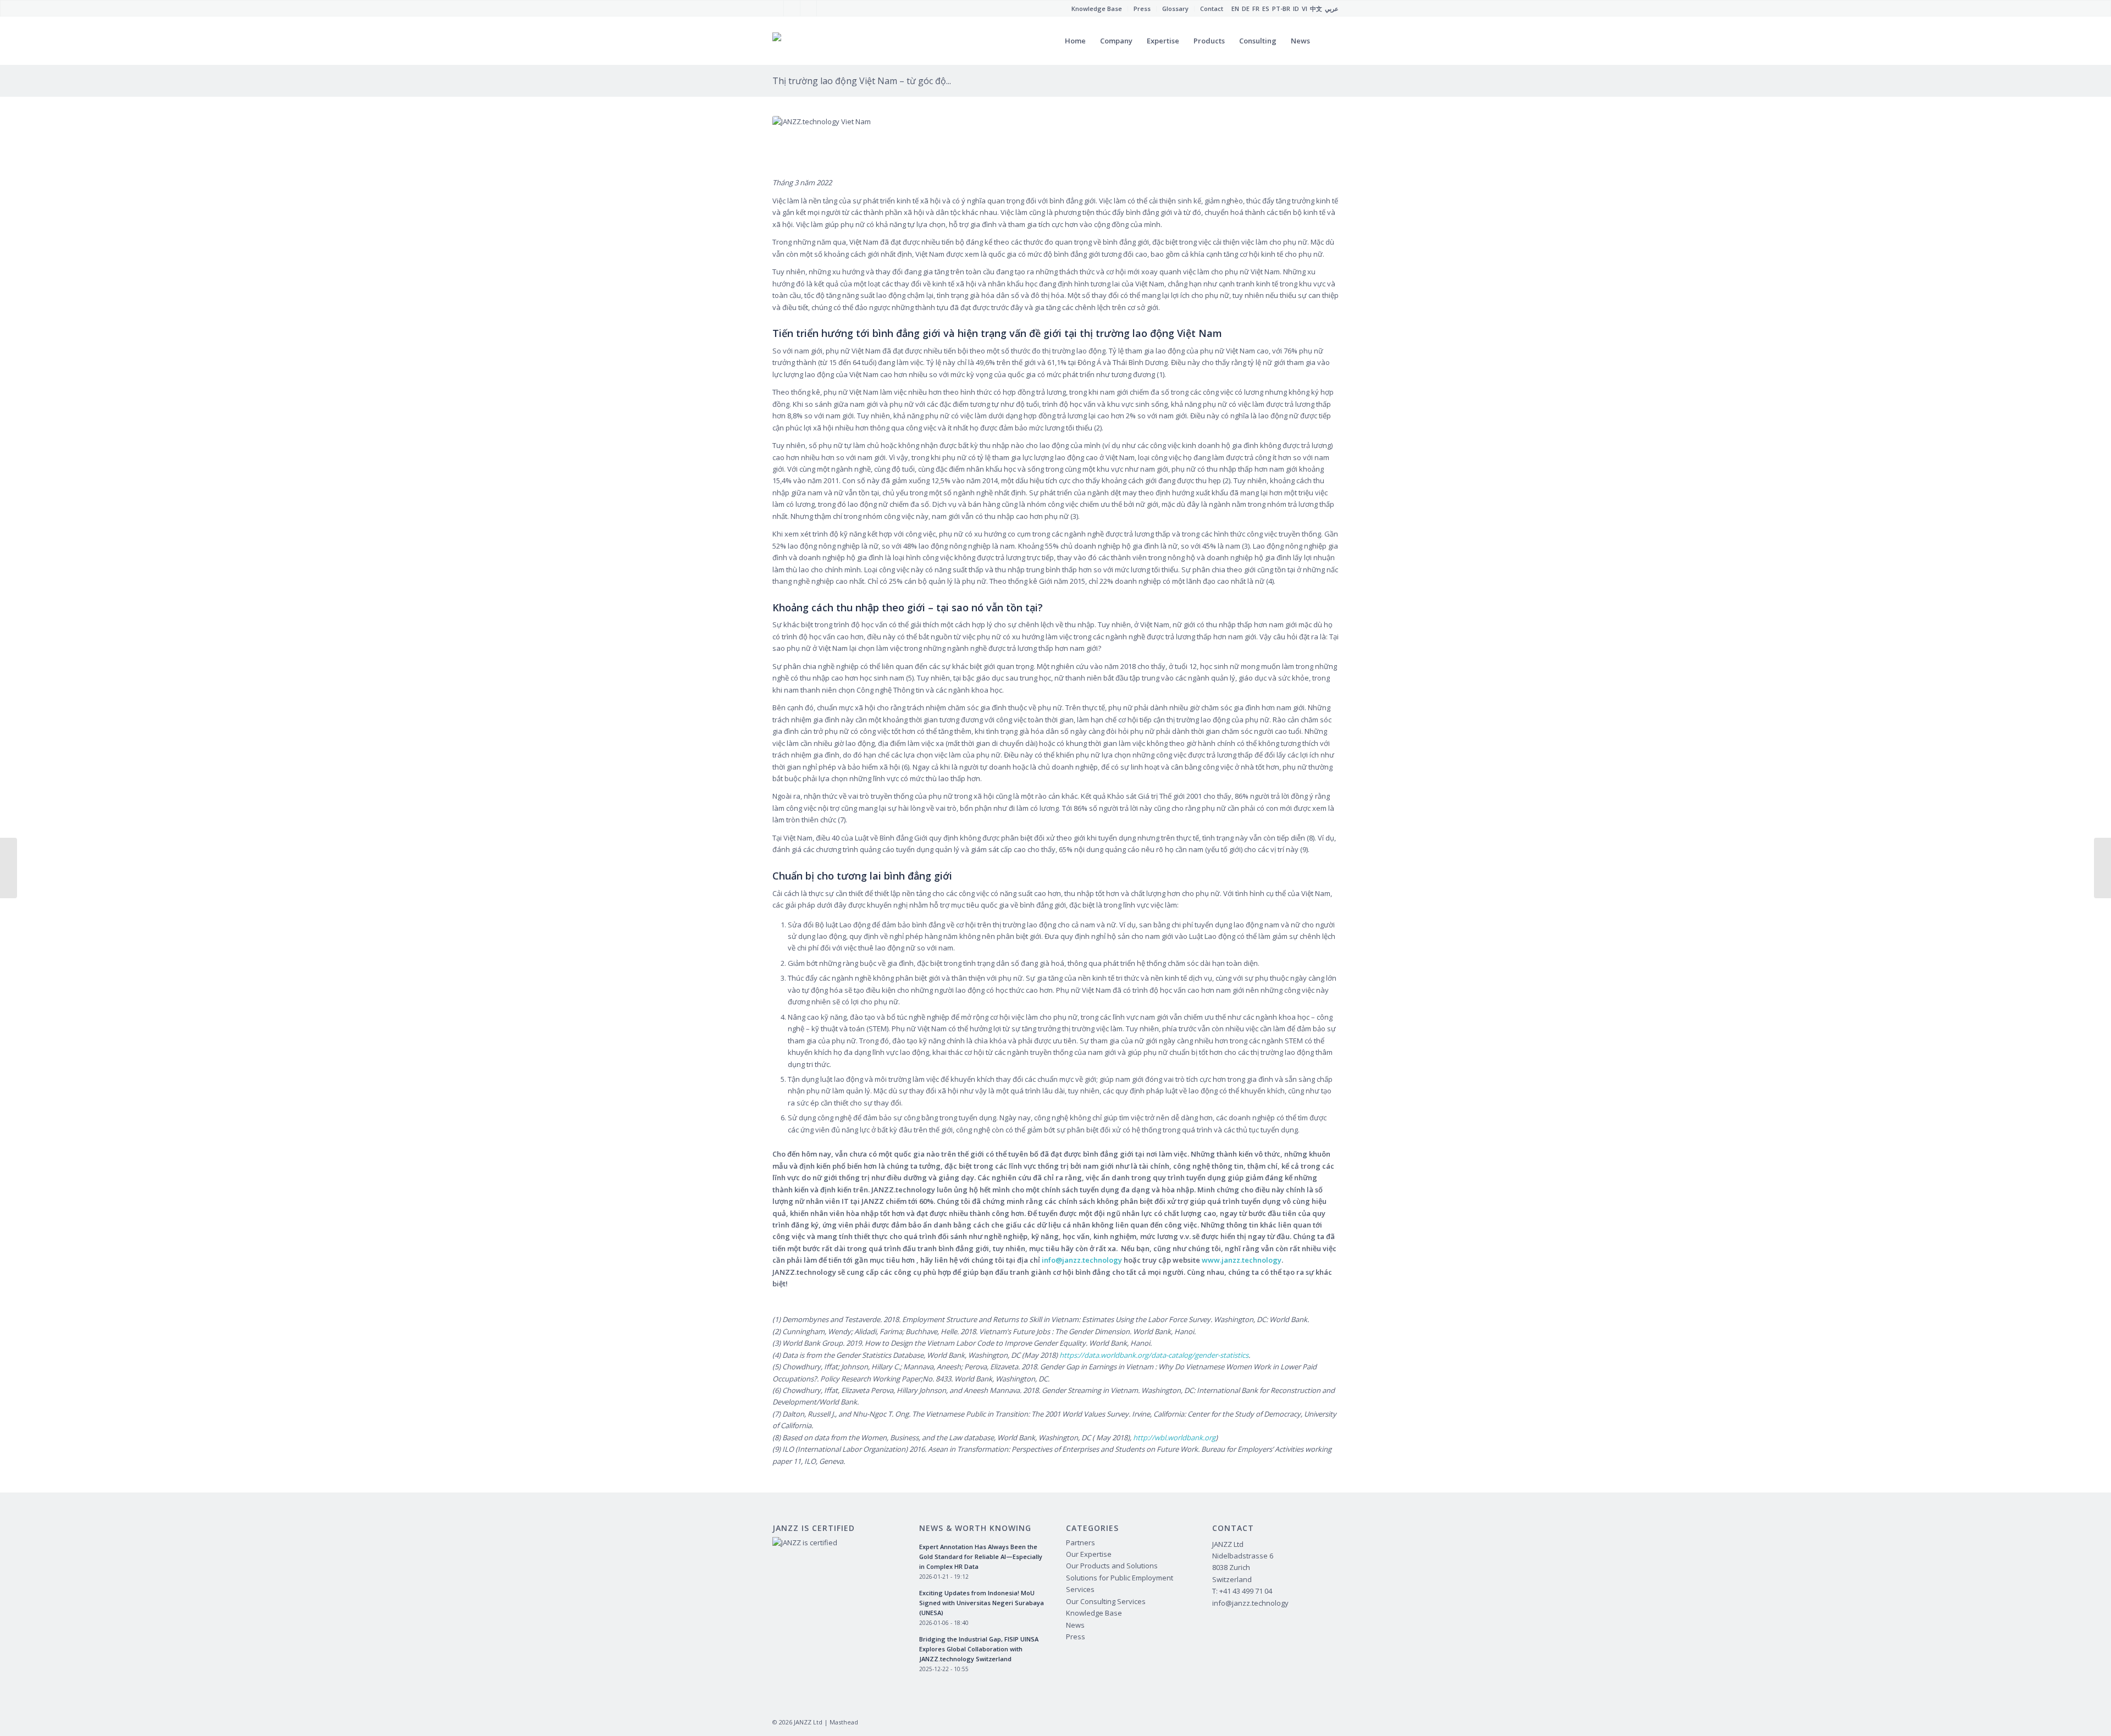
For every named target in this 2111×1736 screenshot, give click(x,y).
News (1075, 1625)
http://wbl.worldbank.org (1174, 1438)
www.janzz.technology (1242, 1260)
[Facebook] (775, 8)
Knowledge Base (1094, 1613)
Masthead (844, 1722)
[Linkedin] (825, 8)
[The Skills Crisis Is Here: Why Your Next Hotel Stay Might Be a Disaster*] (2102, 868)
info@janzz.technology (1083, 1260)
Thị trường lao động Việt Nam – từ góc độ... (862, 81)
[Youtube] (792, 8)
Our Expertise (1089, 1554)
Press (1076, 1637)
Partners (1081, 1543)
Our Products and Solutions (1112, 1566)
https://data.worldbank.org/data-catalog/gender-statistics (1154, 1355)
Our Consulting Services (1106, 1601)
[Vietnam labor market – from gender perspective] (9, 868)
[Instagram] (808, 8)
